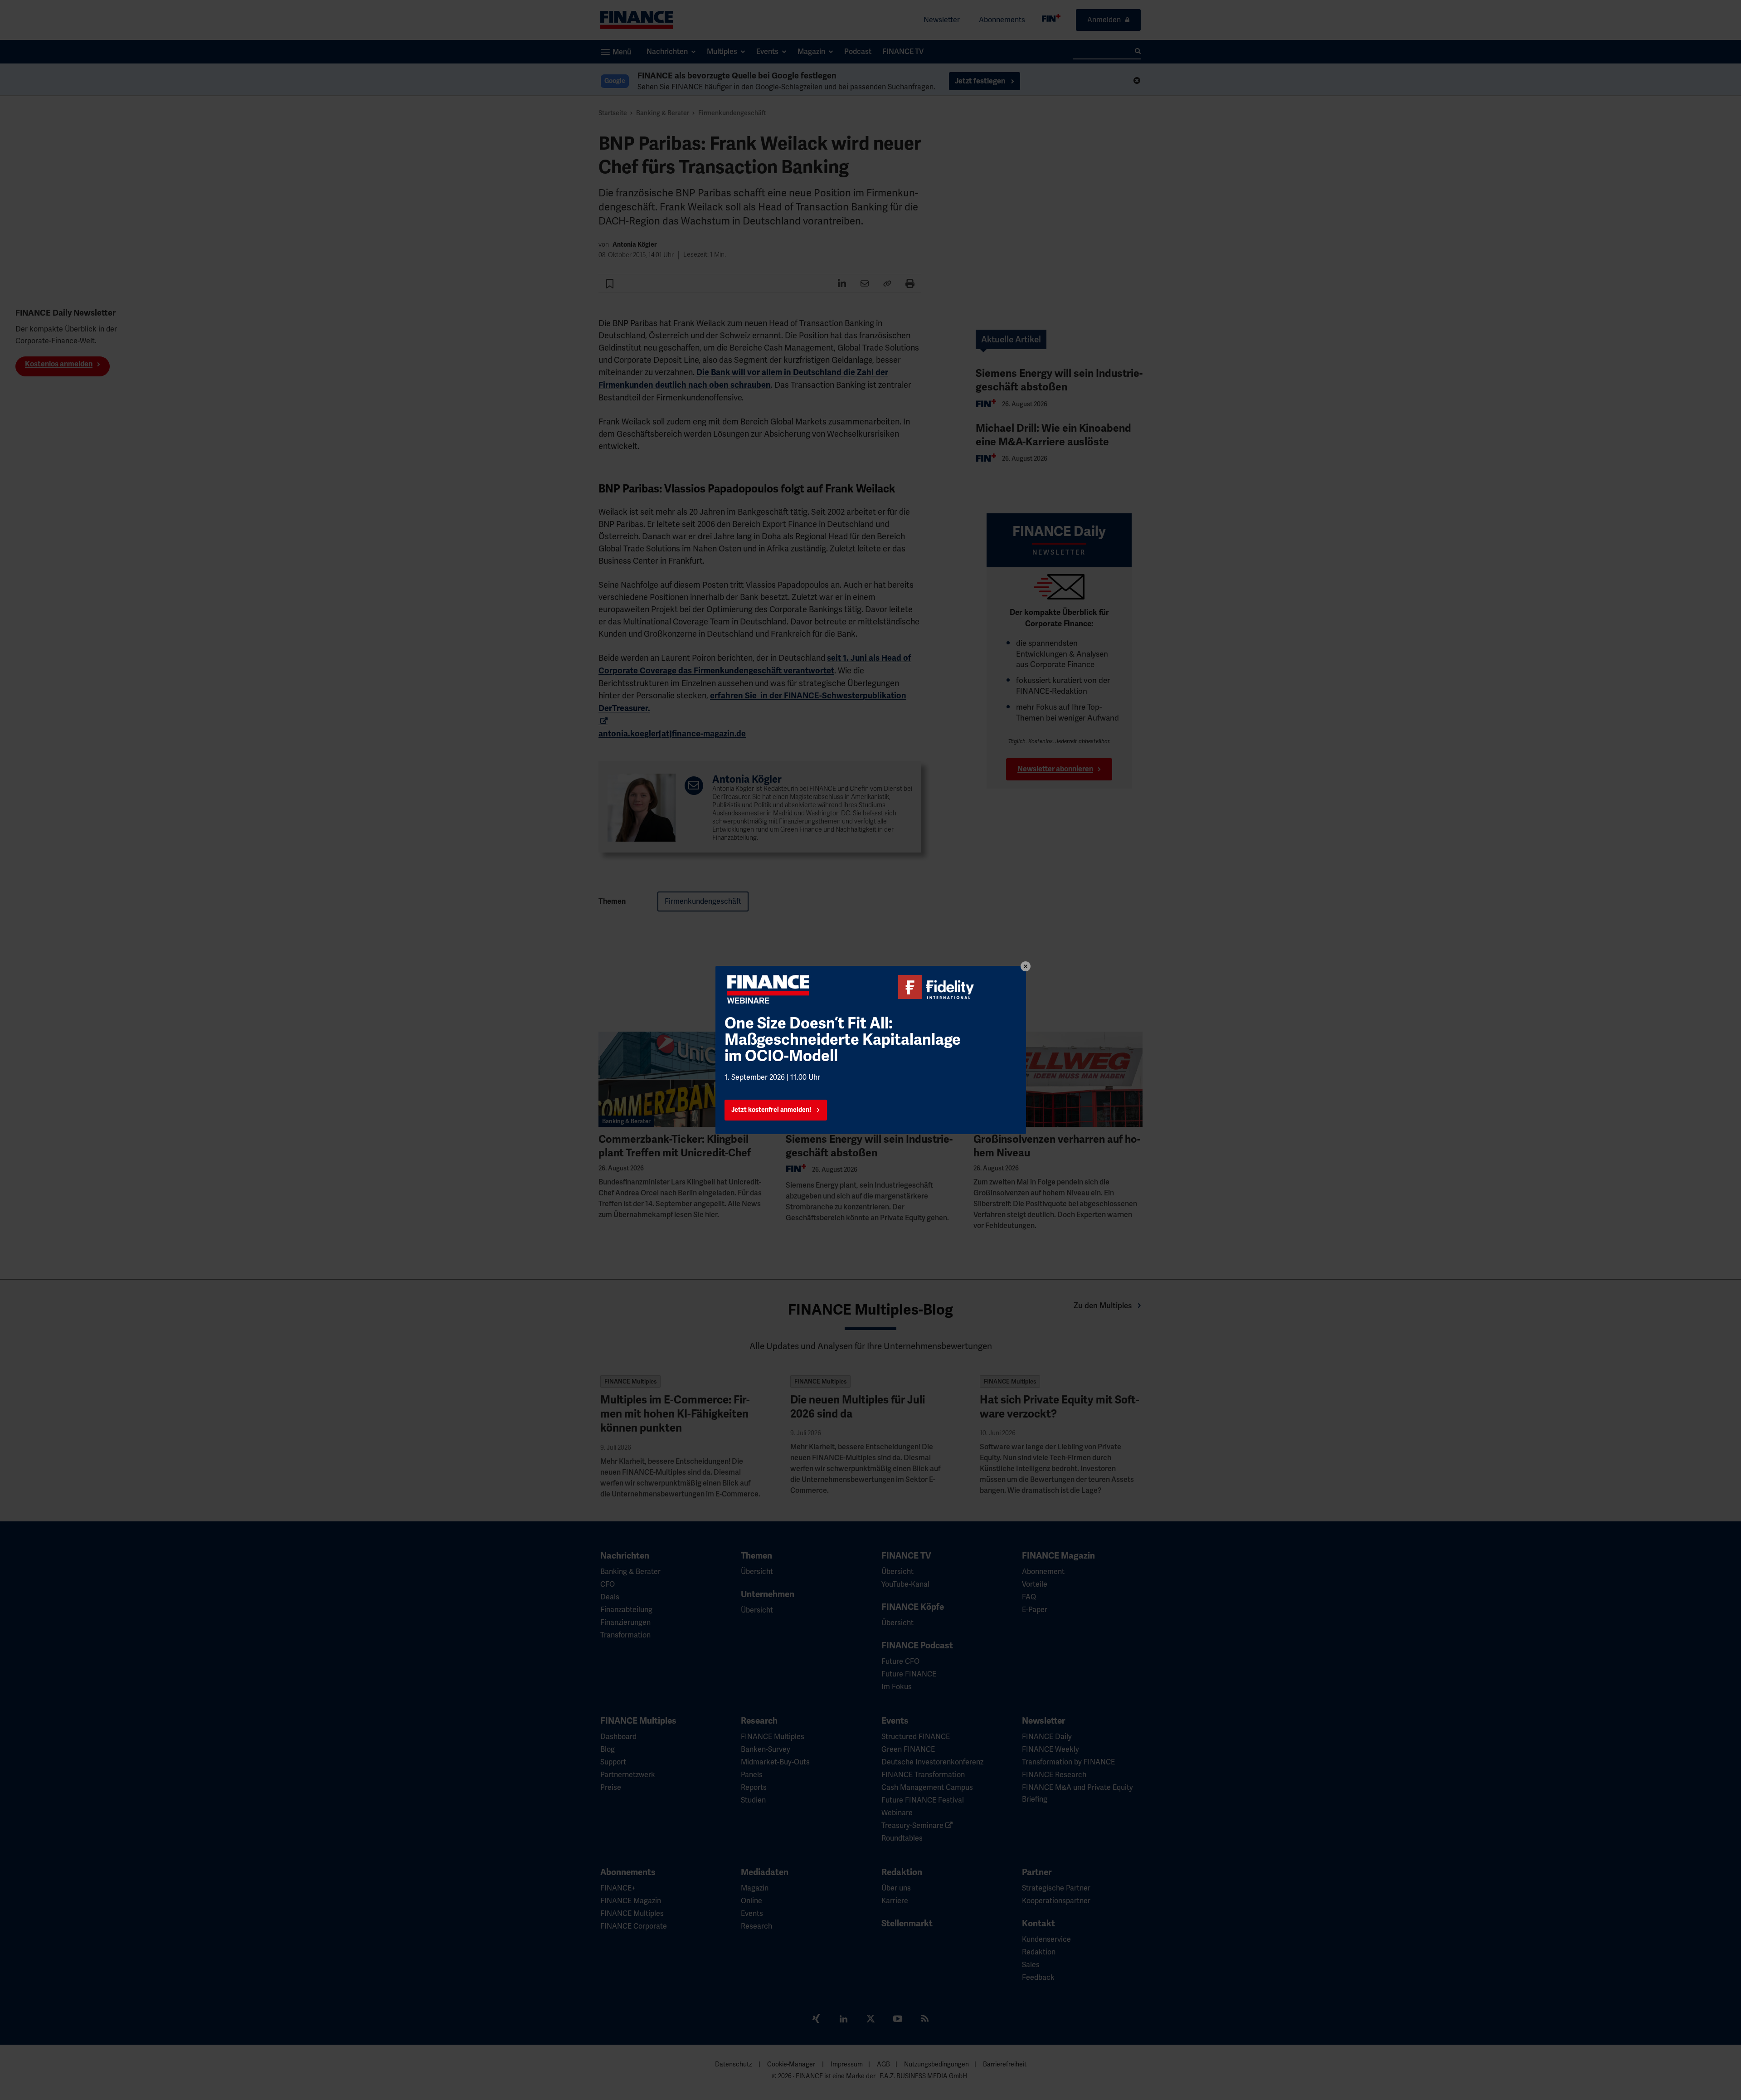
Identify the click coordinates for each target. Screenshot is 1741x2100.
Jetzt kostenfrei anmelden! (771, 1110)
